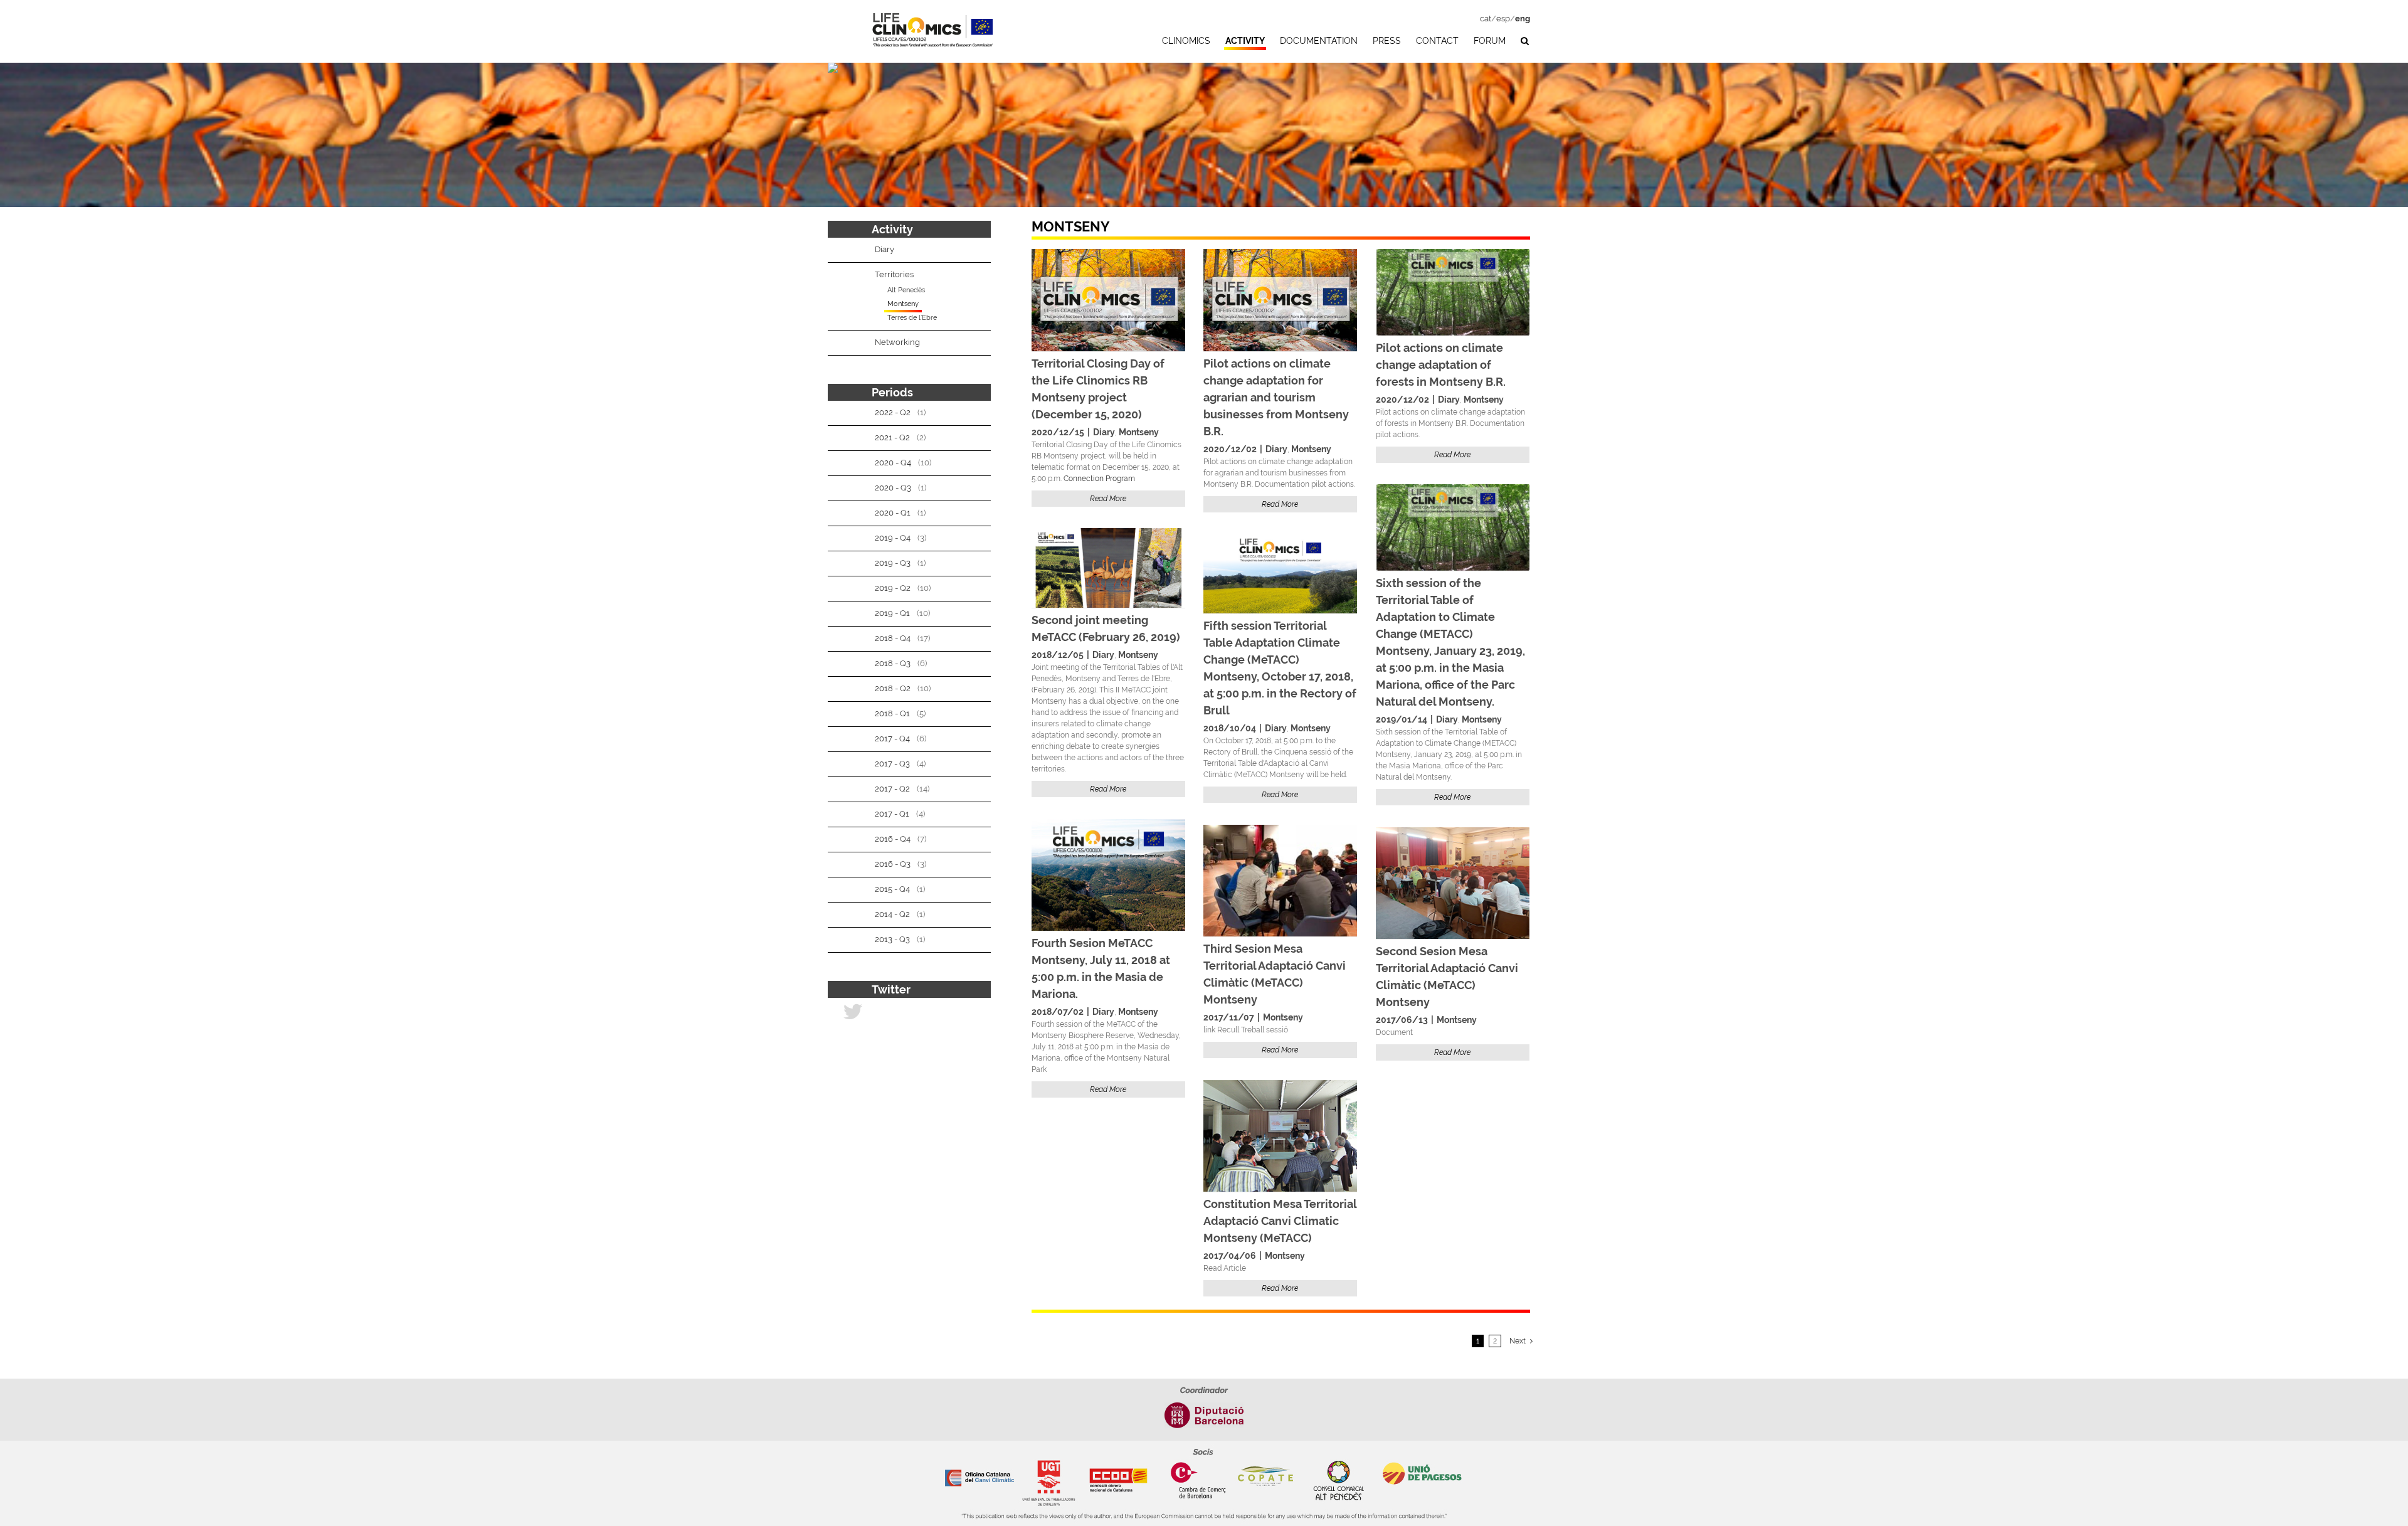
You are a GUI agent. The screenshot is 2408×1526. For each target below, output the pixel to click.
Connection (1085, 479)
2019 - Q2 (893, 588)
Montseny (1139, 432)
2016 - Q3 (893, 864)
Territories (894, 274)
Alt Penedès (906, 290)
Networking (897, 342)
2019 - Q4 (893, 538)
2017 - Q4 (892, 739)
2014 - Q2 (892, 914)
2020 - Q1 (893, 513)
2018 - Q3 (893, 663)
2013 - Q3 (892, 939)
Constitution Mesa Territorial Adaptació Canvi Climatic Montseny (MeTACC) (1280, 1221)
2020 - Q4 (893, 463)
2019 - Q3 (893, 563)
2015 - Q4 (892, 889)
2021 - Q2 (892, 437)
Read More (1108, 499)
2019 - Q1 (892, 613)
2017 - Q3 (892, 764)
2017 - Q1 (892, 814)
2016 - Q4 (893, 839)
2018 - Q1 (892, 713)
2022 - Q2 (893, 412)
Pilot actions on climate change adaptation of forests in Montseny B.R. (1441, 365)
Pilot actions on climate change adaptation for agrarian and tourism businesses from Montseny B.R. (1276, 397)
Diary (1104, 432)
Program (1120, 479)
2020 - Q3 (893, 488)
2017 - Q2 (892, 789)
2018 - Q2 (893, 688)
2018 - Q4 (893, 638)
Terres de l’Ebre (912, 318)
